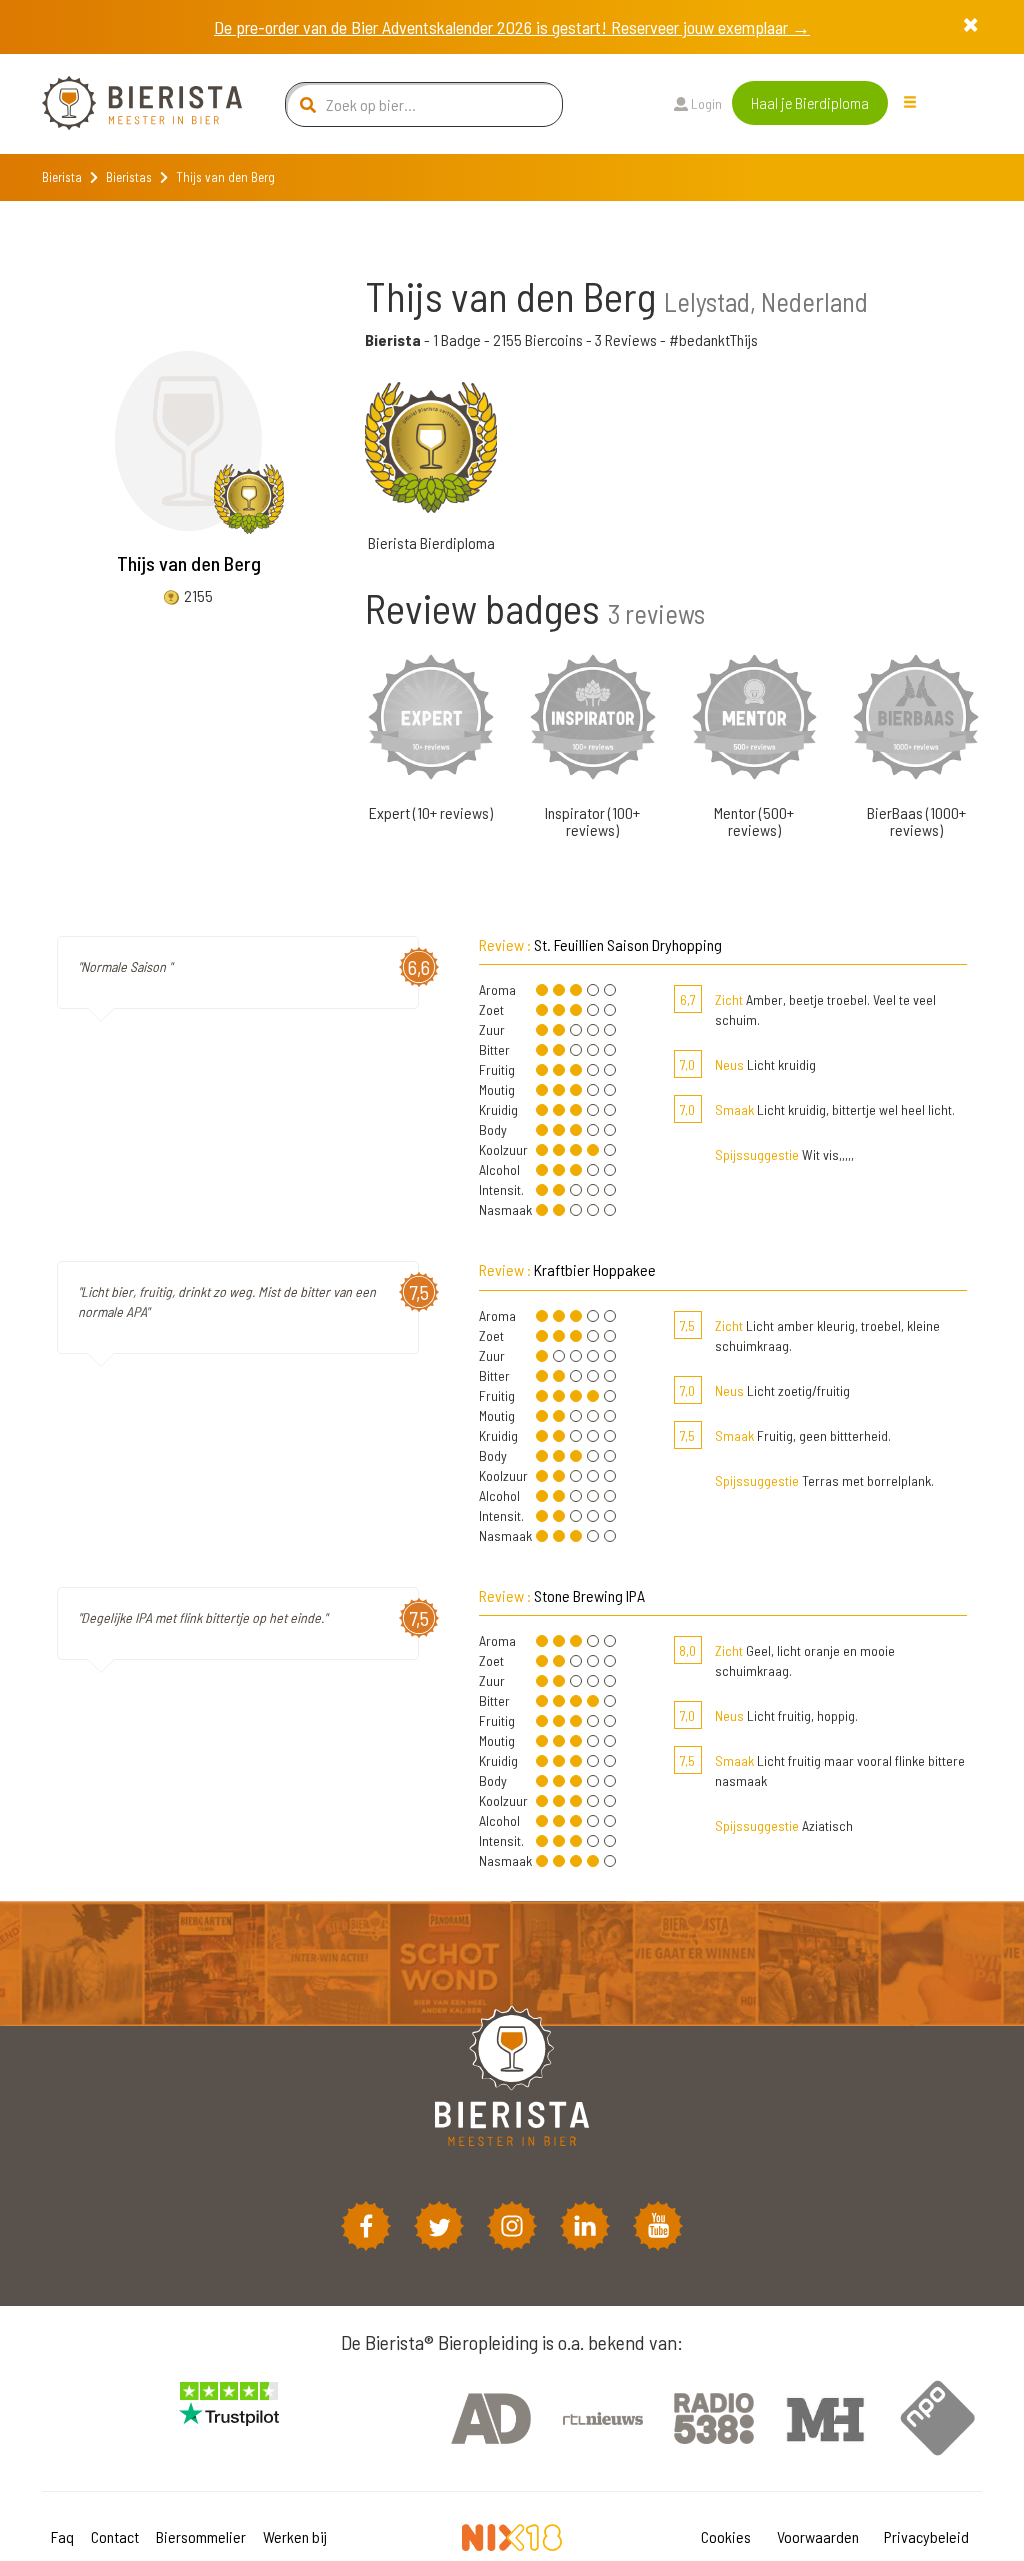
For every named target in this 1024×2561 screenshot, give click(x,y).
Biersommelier (201, 2536)
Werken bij (295, 2536)
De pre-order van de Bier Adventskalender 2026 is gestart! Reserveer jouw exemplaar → (512, 27)
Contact (115, 2536)
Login (705, 103)
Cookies (726, 2536)
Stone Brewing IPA (589, 1595)
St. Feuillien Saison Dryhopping (628, 944)
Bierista (62, 177)
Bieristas (129, 177)
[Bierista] (127, 104)
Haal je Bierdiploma (810, 102)
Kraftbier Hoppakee (595, 1269)
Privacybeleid (926, 2536)
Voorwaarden (818, 2536)
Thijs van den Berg (189, 563)
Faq (62, 2536)
